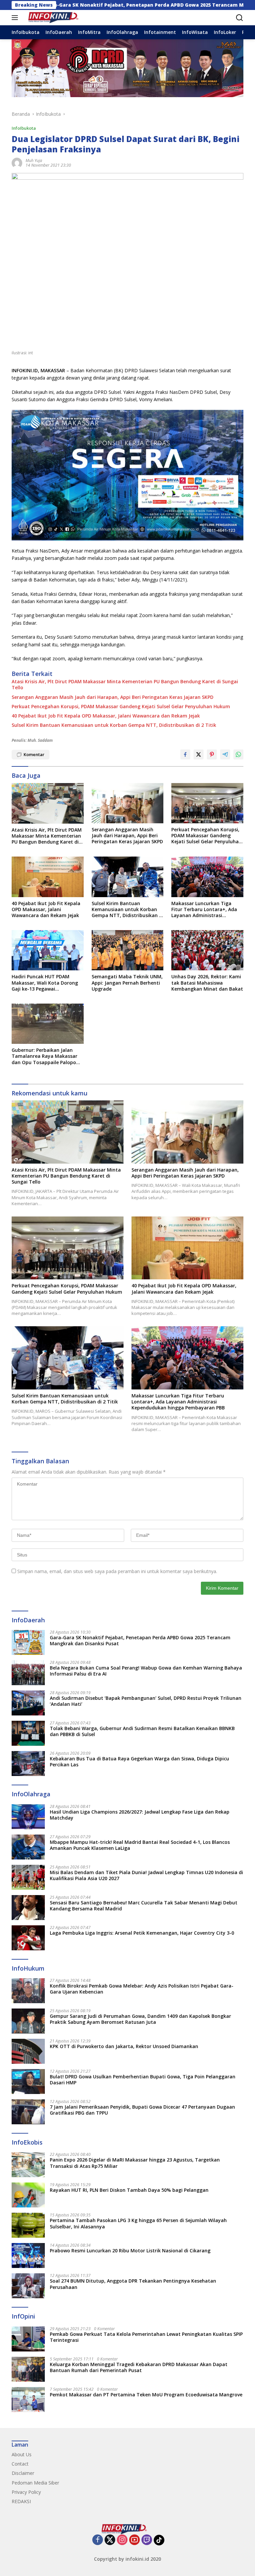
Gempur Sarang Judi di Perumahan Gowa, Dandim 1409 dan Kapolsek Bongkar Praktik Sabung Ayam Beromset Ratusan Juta (140, 2019)
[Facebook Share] (185, 754)
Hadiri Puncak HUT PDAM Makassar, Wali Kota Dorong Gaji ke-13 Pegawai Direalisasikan (45, 983)
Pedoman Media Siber (35, 2483)
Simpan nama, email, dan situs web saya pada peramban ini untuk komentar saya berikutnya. (117, 1571)
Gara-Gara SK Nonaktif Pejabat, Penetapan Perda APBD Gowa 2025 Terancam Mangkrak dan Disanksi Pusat (140, 1641)
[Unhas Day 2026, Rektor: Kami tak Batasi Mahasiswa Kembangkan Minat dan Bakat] (207, 950)
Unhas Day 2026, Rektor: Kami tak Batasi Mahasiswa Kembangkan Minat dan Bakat (207, 983)
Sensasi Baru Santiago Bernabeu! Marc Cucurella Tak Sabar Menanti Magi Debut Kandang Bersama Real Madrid (144, 1906)
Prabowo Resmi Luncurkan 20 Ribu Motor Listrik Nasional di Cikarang (130, 2251)
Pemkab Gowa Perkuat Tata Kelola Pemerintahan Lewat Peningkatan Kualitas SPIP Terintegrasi (146, 2337)
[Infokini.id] (56, 18)
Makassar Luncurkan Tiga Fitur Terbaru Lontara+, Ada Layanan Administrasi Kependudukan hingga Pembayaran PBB (204, 910)
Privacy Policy (26, 2492)
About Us (22, 2454)
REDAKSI (21, 2501)
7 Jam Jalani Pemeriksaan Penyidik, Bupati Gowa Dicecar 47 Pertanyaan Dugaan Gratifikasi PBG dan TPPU (142, 2110)
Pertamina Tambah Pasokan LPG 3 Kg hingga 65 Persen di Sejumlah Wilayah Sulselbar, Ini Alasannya (138, 2223)
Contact (20, 2464)
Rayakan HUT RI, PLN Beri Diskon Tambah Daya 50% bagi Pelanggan (129, 2190)
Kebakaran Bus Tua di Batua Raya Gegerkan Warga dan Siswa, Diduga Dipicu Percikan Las (139, 1762)
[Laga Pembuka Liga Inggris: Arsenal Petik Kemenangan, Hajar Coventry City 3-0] (28, 1938)
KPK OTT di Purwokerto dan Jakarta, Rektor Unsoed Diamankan (124, 2046)
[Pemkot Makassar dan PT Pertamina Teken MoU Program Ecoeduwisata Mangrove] (28, 2400)
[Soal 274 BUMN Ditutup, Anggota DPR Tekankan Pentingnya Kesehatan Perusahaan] (28, 2286)
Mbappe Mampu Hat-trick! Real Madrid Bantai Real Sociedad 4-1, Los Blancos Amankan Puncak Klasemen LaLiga (140, 1845)
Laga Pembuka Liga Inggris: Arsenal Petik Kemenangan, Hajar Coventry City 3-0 (142, 1933)
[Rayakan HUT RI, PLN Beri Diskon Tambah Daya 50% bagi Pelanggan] (28, 2195)
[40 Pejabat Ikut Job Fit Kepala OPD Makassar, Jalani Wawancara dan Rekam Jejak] (48, 877)
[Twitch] (147, 2540)
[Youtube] (134, 2540)
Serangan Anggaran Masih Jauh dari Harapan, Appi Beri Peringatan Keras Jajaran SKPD (113, 697)
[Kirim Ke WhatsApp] (238, 754)
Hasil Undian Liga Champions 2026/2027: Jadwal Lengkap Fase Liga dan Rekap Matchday (140, 1815)
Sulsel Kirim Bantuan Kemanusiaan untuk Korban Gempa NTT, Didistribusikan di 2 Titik (114, 725)
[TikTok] (159, 2540)
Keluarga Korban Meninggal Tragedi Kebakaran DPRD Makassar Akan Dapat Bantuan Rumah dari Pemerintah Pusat (139, 2367)
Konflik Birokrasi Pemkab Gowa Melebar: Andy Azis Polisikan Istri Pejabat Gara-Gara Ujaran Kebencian (142, 1989)
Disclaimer (23, 2473)
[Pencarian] (240, 18)
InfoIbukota (24, 128)
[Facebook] (98, 2540)
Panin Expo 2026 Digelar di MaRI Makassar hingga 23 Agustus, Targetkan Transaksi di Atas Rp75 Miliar (135, 2163)
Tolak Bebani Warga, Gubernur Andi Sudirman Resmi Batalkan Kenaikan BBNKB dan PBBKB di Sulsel (142, 1731)
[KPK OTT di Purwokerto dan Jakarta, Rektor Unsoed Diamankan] (28, 2051)
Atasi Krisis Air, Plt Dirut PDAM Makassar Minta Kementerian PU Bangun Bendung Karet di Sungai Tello (125, 685)
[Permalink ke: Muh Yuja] (17, 162)
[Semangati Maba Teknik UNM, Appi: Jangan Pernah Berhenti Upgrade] (128, 950)
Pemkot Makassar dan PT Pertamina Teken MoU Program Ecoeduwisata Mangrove (146, 2395)
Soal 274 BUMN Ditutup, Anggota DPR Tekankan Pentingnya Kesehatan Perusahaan (133, 2284)
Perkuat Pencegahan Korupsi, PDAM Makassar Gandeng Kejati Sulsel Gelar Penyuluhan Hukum (121, 707)
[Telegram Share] (225, 754)
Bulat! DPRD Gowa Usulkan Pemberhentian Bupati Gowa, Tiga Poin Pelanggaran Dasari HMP (143, 2080)
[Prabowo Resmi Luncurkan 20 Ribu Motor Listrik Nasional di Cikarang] (28, 2255)
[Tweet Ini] (199, 754)
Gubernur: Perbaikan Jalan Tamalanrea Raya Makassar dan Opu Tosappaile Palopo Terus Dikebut (44, 1056)
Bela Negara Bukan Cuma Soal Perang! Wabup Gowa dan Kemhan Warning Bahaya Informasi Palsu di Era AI (146, 1671)
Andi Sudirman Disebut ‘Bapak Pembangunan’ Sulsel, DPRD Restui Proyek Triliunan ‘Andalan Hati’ (146, 1701)
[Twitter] (110, 2540)
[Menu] (16, 18)
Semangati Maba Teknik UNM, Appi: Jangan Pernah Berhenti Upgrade (127, 983)
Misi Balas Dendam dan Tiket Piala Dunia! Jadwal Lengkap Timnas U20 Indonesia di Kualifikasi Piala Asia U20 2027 (146, 1875)
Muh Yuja (34, 161)
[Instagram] (122, 2540)
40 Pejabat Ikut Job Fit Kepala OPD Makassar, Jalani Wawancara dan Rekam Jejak (106, 716)
